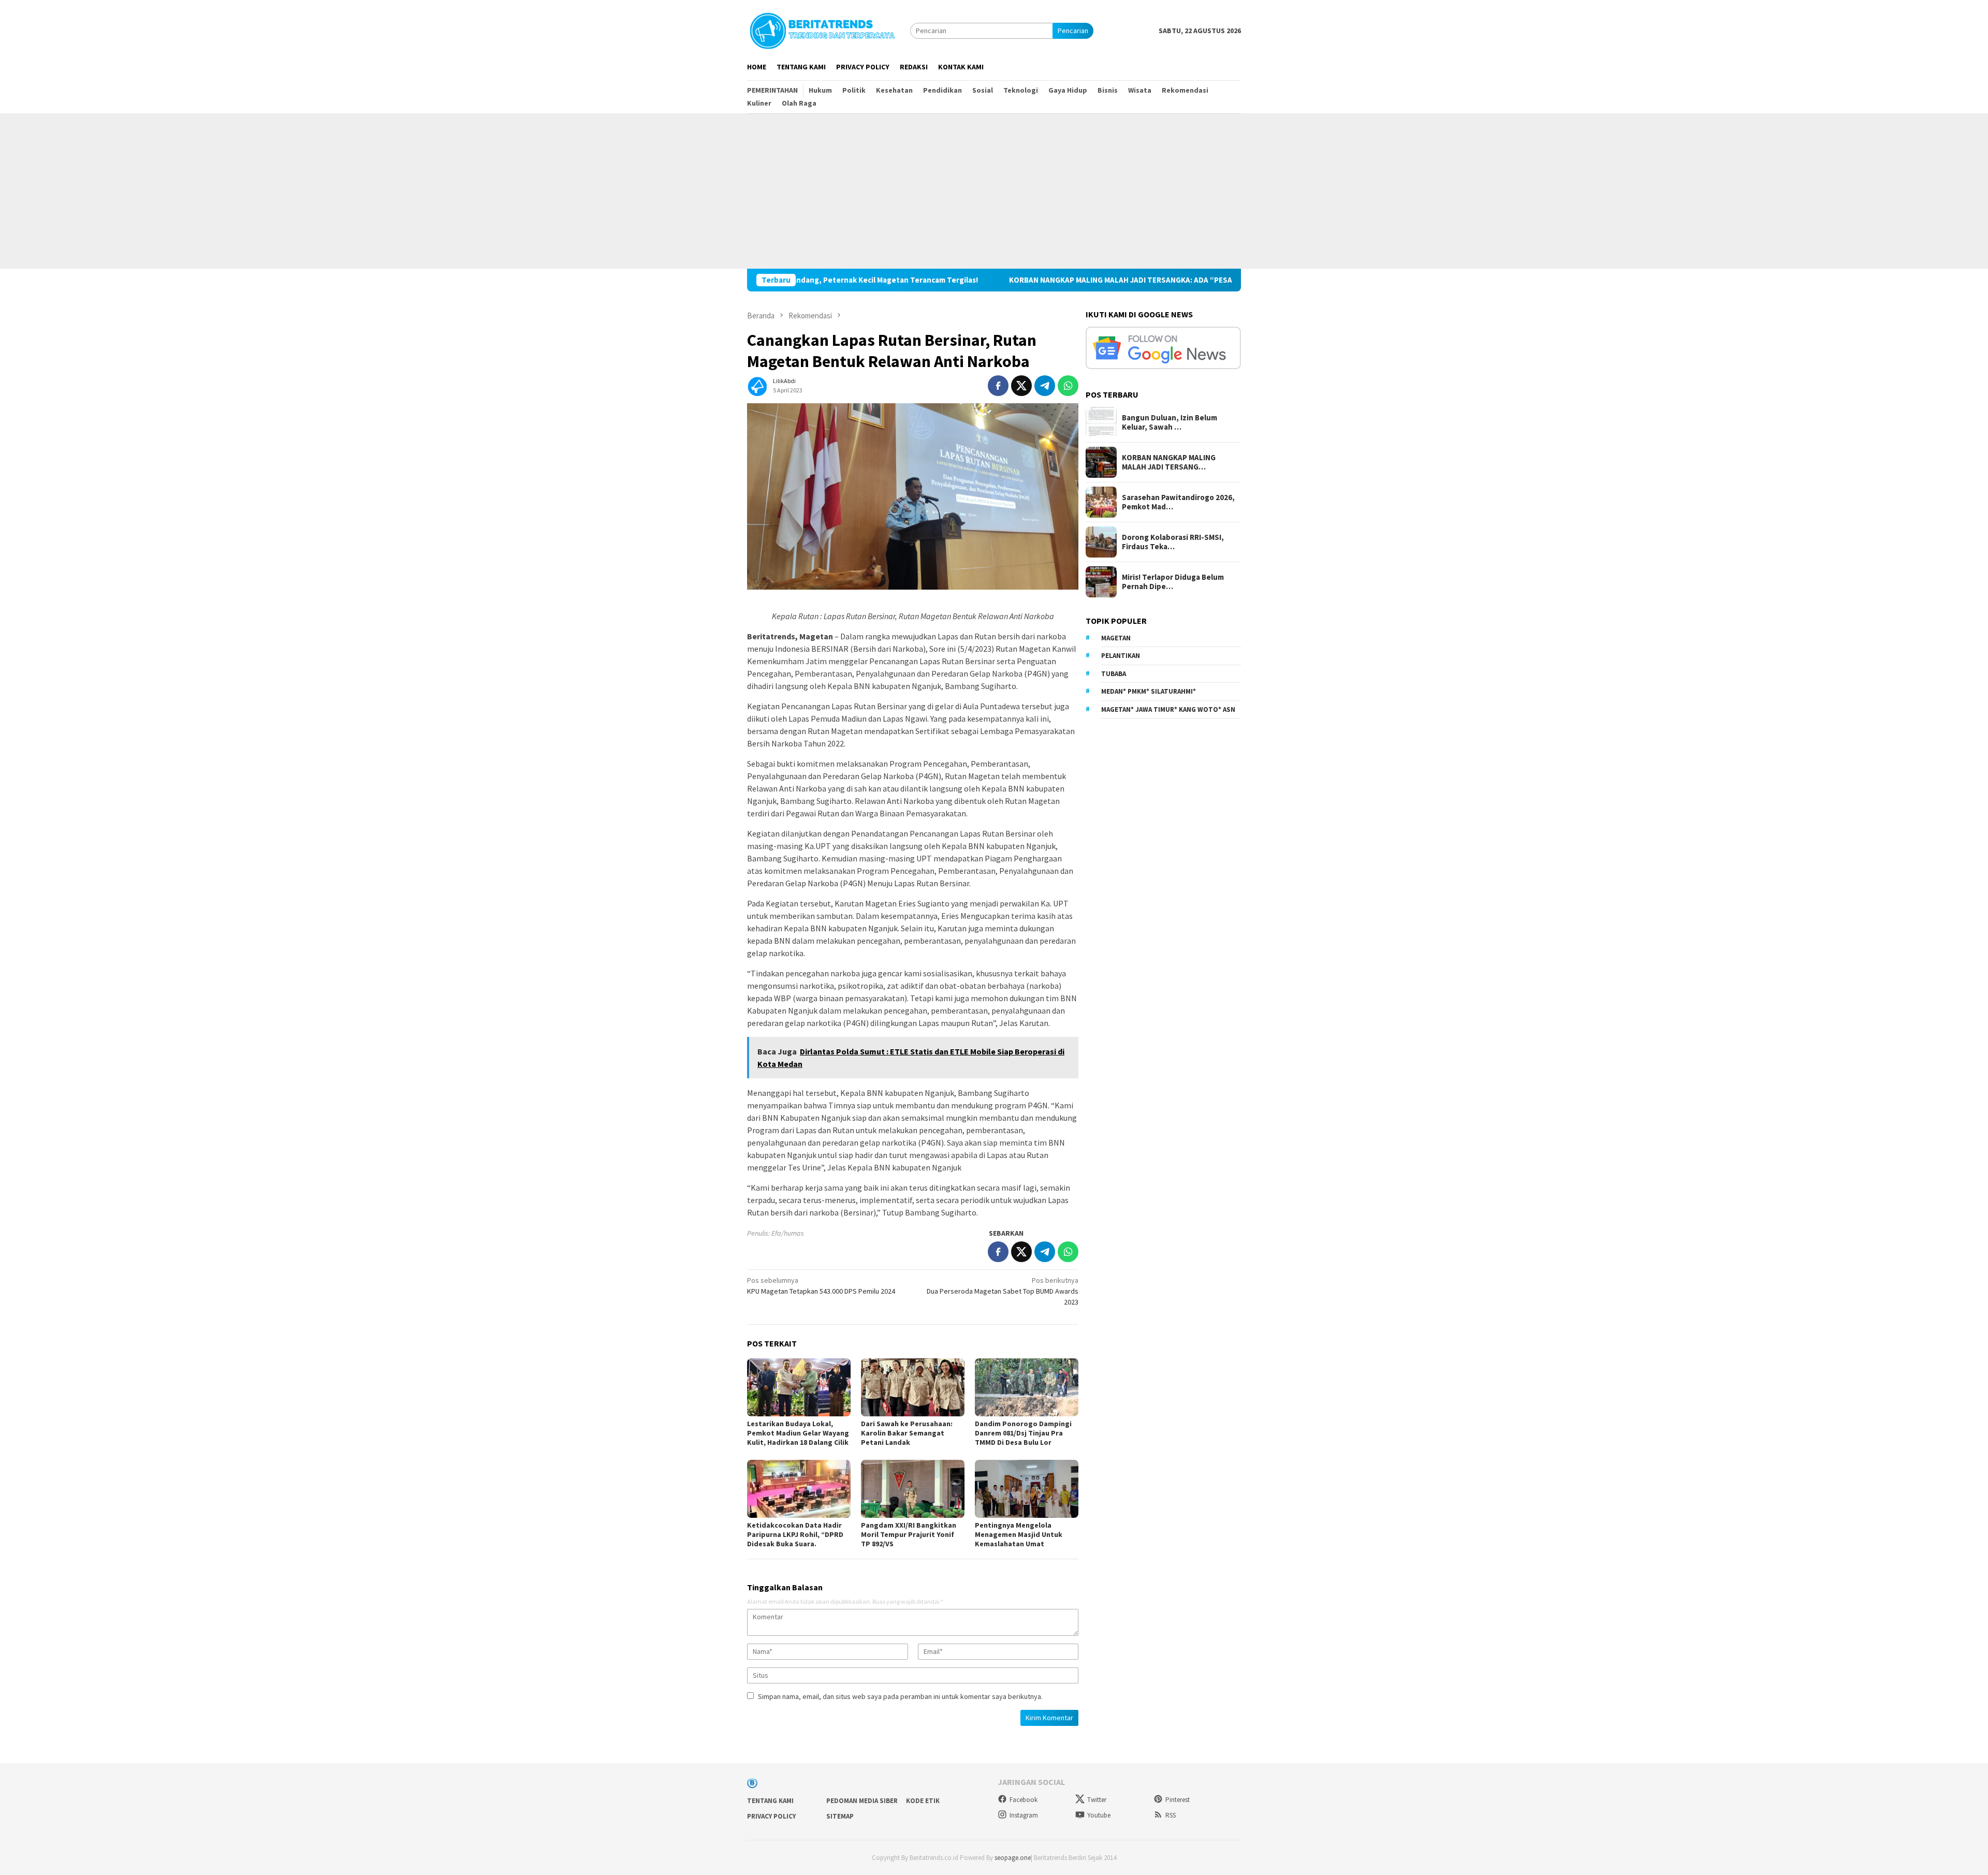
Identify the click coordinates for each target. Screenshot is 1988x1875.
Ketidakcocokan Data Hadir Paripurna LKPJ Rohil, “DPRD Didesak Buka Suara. (795, 1534)
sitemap (840, 1816)
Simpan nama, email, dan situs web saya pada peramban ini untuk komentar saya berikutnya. (900, 1696)
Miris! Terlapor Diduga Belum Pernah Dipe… (1173, 582)
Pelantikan (1121, 656)
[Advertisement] (994, 191)
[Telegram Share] (1045, 386)
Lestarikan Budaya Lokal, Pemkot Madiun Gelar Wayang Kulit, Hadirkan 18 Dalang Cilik (798, 1433)
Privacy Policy (771, 1816)
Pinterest (1178, 1800)
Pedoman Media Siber (862, 1801)
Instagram (1024, 1815)
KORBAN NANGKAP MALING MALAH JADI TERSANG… (1169, 462)
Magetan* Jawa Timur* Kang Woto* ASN (1168, 709)
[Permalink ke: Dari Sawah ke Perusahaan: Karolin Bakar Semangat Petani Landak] (913, 1387)
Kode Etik (923, 1801)
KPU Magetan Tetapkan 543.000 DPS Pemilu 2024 (821, 1286)
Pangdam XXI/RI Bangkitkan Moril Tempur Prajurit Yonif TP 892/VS (909, 1534)
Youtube (1099, 1815)
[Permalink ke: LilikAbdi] (757, 385)
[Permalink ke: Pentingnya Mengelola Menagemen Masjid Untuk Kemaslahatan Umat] (1027, 1489)
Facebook (1024, 1800)
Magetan (1116, 638)
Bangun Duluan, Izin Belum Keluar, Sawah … (1170, 422)
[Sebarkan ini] (998, 386)
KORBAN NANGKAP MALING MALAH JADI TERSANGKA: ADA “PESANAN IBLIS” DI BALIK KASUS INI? (1023, 280)
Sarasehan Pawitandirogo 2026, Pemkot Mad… (1178, 502)
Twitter (1097, 1800)
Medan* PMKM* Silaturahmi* (1149, 691)
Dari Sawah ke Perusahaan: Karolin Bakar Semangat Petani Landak (907, 1433)
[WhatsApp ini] (1068, 386)
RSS (1171, 1815)
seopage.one (1013, 1858)
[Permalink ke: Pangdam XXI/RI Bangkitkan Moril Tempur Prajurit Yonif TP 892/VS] (913, 1489)
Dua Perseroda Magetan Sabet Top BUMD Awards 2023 (1003, 1291)
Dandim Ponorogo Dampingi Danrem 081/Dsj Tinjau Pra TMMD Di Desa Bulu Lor (1023, 1433)
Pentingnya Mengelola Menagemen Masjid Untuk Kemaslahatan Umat (1019, 1534)
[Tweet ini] (1021, 386)
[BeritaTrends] (822, 30)
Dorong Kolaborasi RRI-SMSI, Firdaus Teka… (1173, 542)
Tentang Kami (770, 1801)
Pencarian (1073, 31)
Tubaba (1114, 674)
